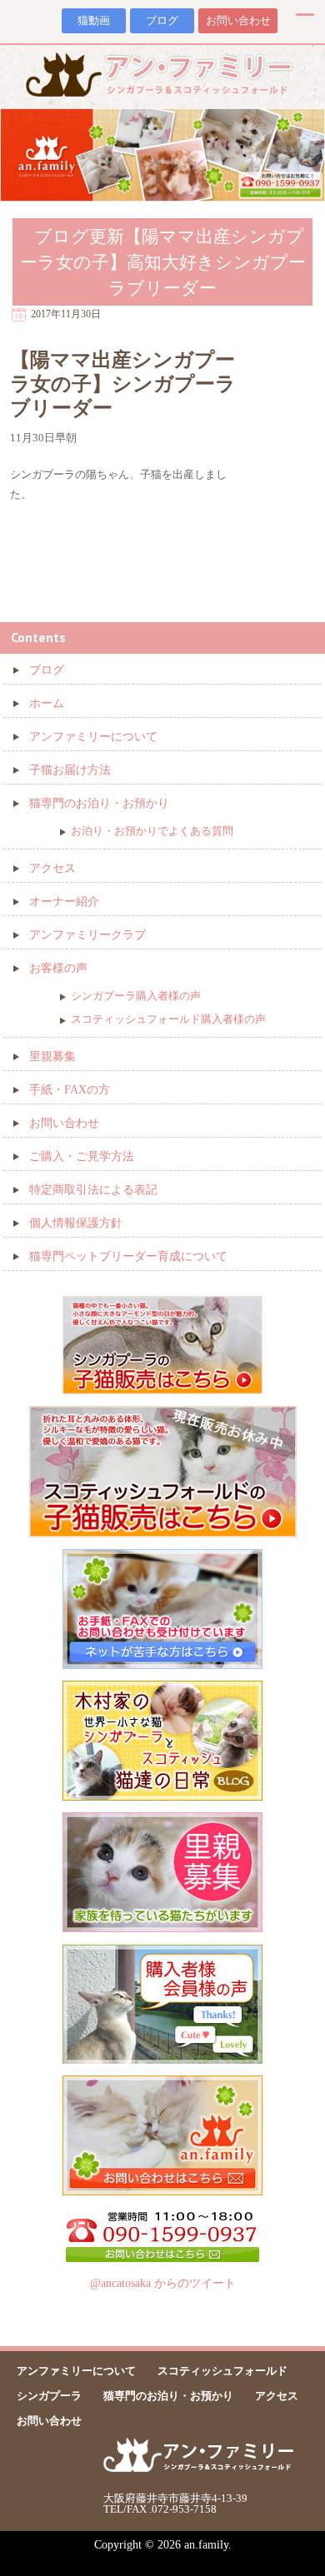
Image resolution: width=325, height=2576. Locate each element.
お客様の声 (58, 968)
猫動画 (94, 21)
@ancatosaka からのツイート (163, 2283)
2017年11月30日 (66, 314)
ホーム (47, 703)
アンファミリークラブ (87, 935)
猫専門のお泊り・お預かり (99, 803)
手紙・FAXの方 (70, 1090)
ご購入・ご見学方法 (82, 1156)
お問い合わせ (238, 21)
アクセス (52, 868)
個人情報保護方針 (76, 1223)
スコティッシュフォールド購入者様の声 (168, 1019)
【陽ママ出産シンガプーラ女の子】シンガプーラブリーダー (123, 384)
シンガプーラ (49, 2396)
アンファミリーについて (93, 737)
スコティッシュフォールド (222, 2371)
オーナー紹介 (64, 902)
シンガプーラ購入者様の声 (136, 996)
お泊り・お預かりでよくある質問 (152, 831)
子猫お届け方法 (70, 770)
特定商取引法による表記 (93, 1190)
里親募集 (52, 1056)
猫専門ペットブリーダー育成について (128, 1256)
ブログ (162, 21)
